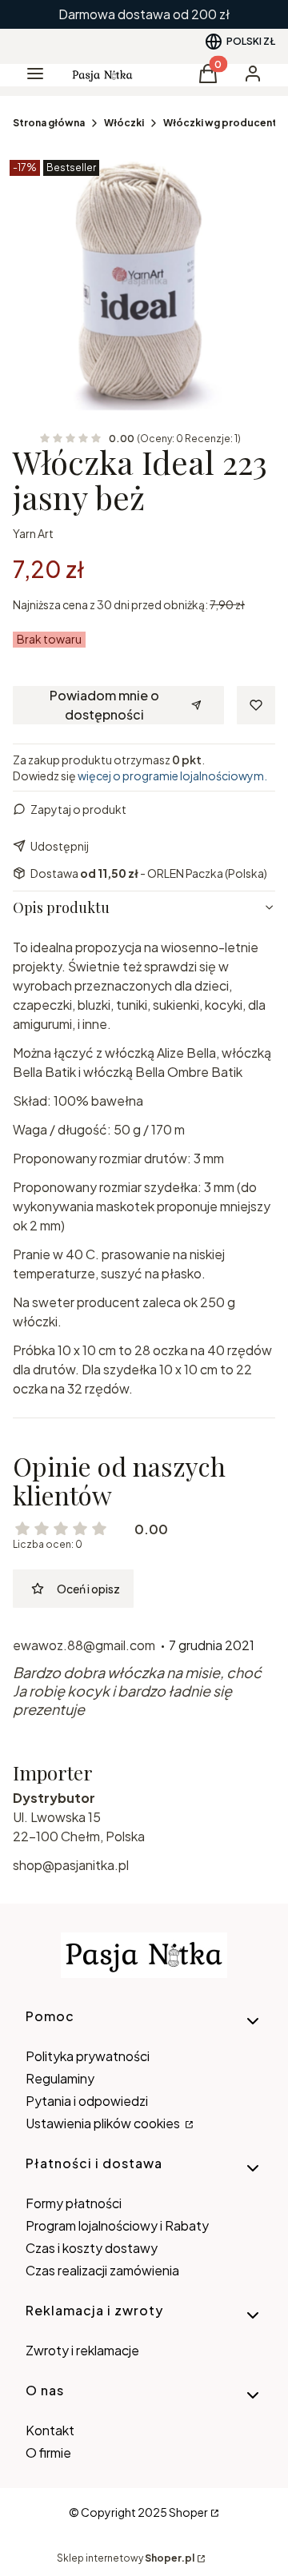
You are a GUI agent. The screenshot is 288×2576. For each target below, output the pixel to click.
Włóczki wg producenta (223, 123)
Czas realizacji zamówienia (102, 2270)
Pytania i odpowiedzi (87, 2101)
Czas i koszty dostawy (92, 2248)
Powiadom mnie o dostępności (104, 705)
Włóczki (124, 123)
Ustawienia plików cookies (104, 2123)
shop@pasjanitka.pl (71, 1865)
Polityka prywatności (88, 2056)
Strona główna (49, 123)
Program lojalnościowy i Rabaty (117, 2225)
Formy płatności (74, 2203)
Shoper (188, 2512)
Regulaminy (60, 2078)
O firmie (48, 2452)
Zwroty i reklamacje (82, 2350)
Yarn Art (33, 533)
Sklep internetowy (126, 2558)
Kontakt (50, 2430)
